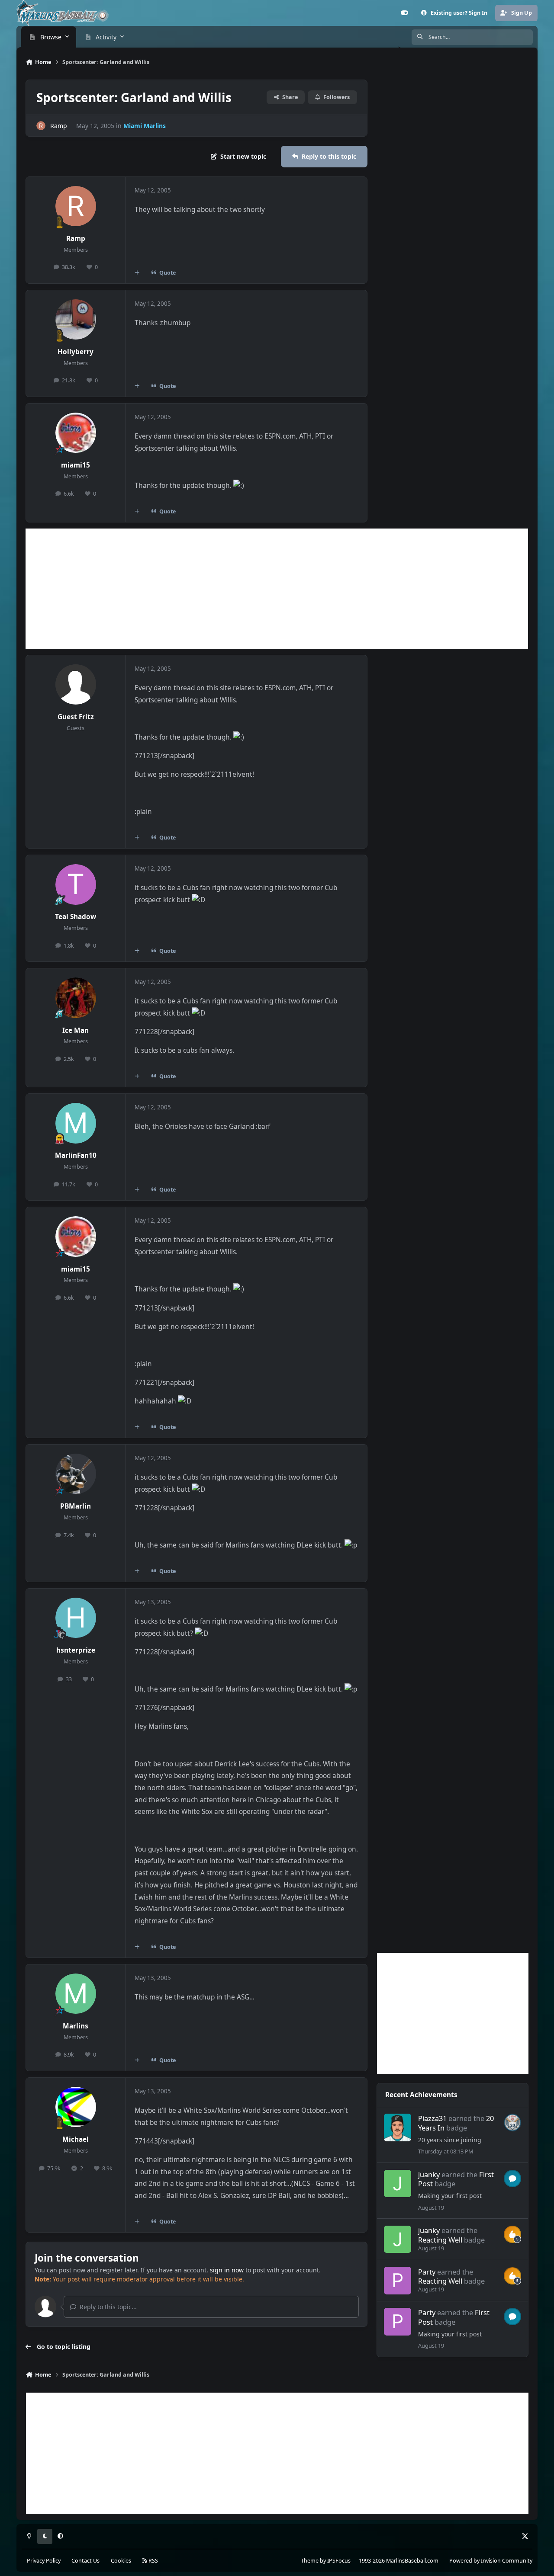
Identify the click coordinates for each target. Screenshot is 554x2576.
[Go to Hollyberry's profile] (76, 320)
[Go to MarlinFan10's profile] (76, 1123)
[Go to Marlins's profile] (76, 1994)
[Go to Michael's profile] (76, 2107)
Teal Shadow (76, 917)
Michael (76, 2139)
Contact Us (85, 2561)
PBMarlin (76, 1506)
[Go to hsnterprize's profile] (76, 1618)
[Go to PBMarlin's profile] (76, 1474)
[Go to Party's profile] (398, 2280)
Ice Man (76, 1030)
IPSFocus (339, 2561)
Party (427, 2272)
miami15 (76, 465)
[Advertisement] (277, 589)
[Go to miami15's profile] (76, 433)
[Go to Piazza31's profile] (398, 2127)
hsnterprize (76, 1650)
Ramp (59, 126)
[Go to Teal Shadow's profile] (76, 884)
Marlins (76, 2026)
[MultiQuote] (137, 272)
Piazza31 (432, 2118)
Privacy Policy (44, 2561)
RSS (153, 2561)
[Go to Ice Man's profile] (76, 998)
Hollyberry (76, 352)
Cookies (121, 2561)
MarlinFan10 (76, 1155)
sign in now (227, 2270)
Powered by (491, 2561)
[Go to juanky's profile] (398, 2184)
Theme (310, 2561)
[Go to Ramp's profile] (41, 126)
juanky (429, 2174)
